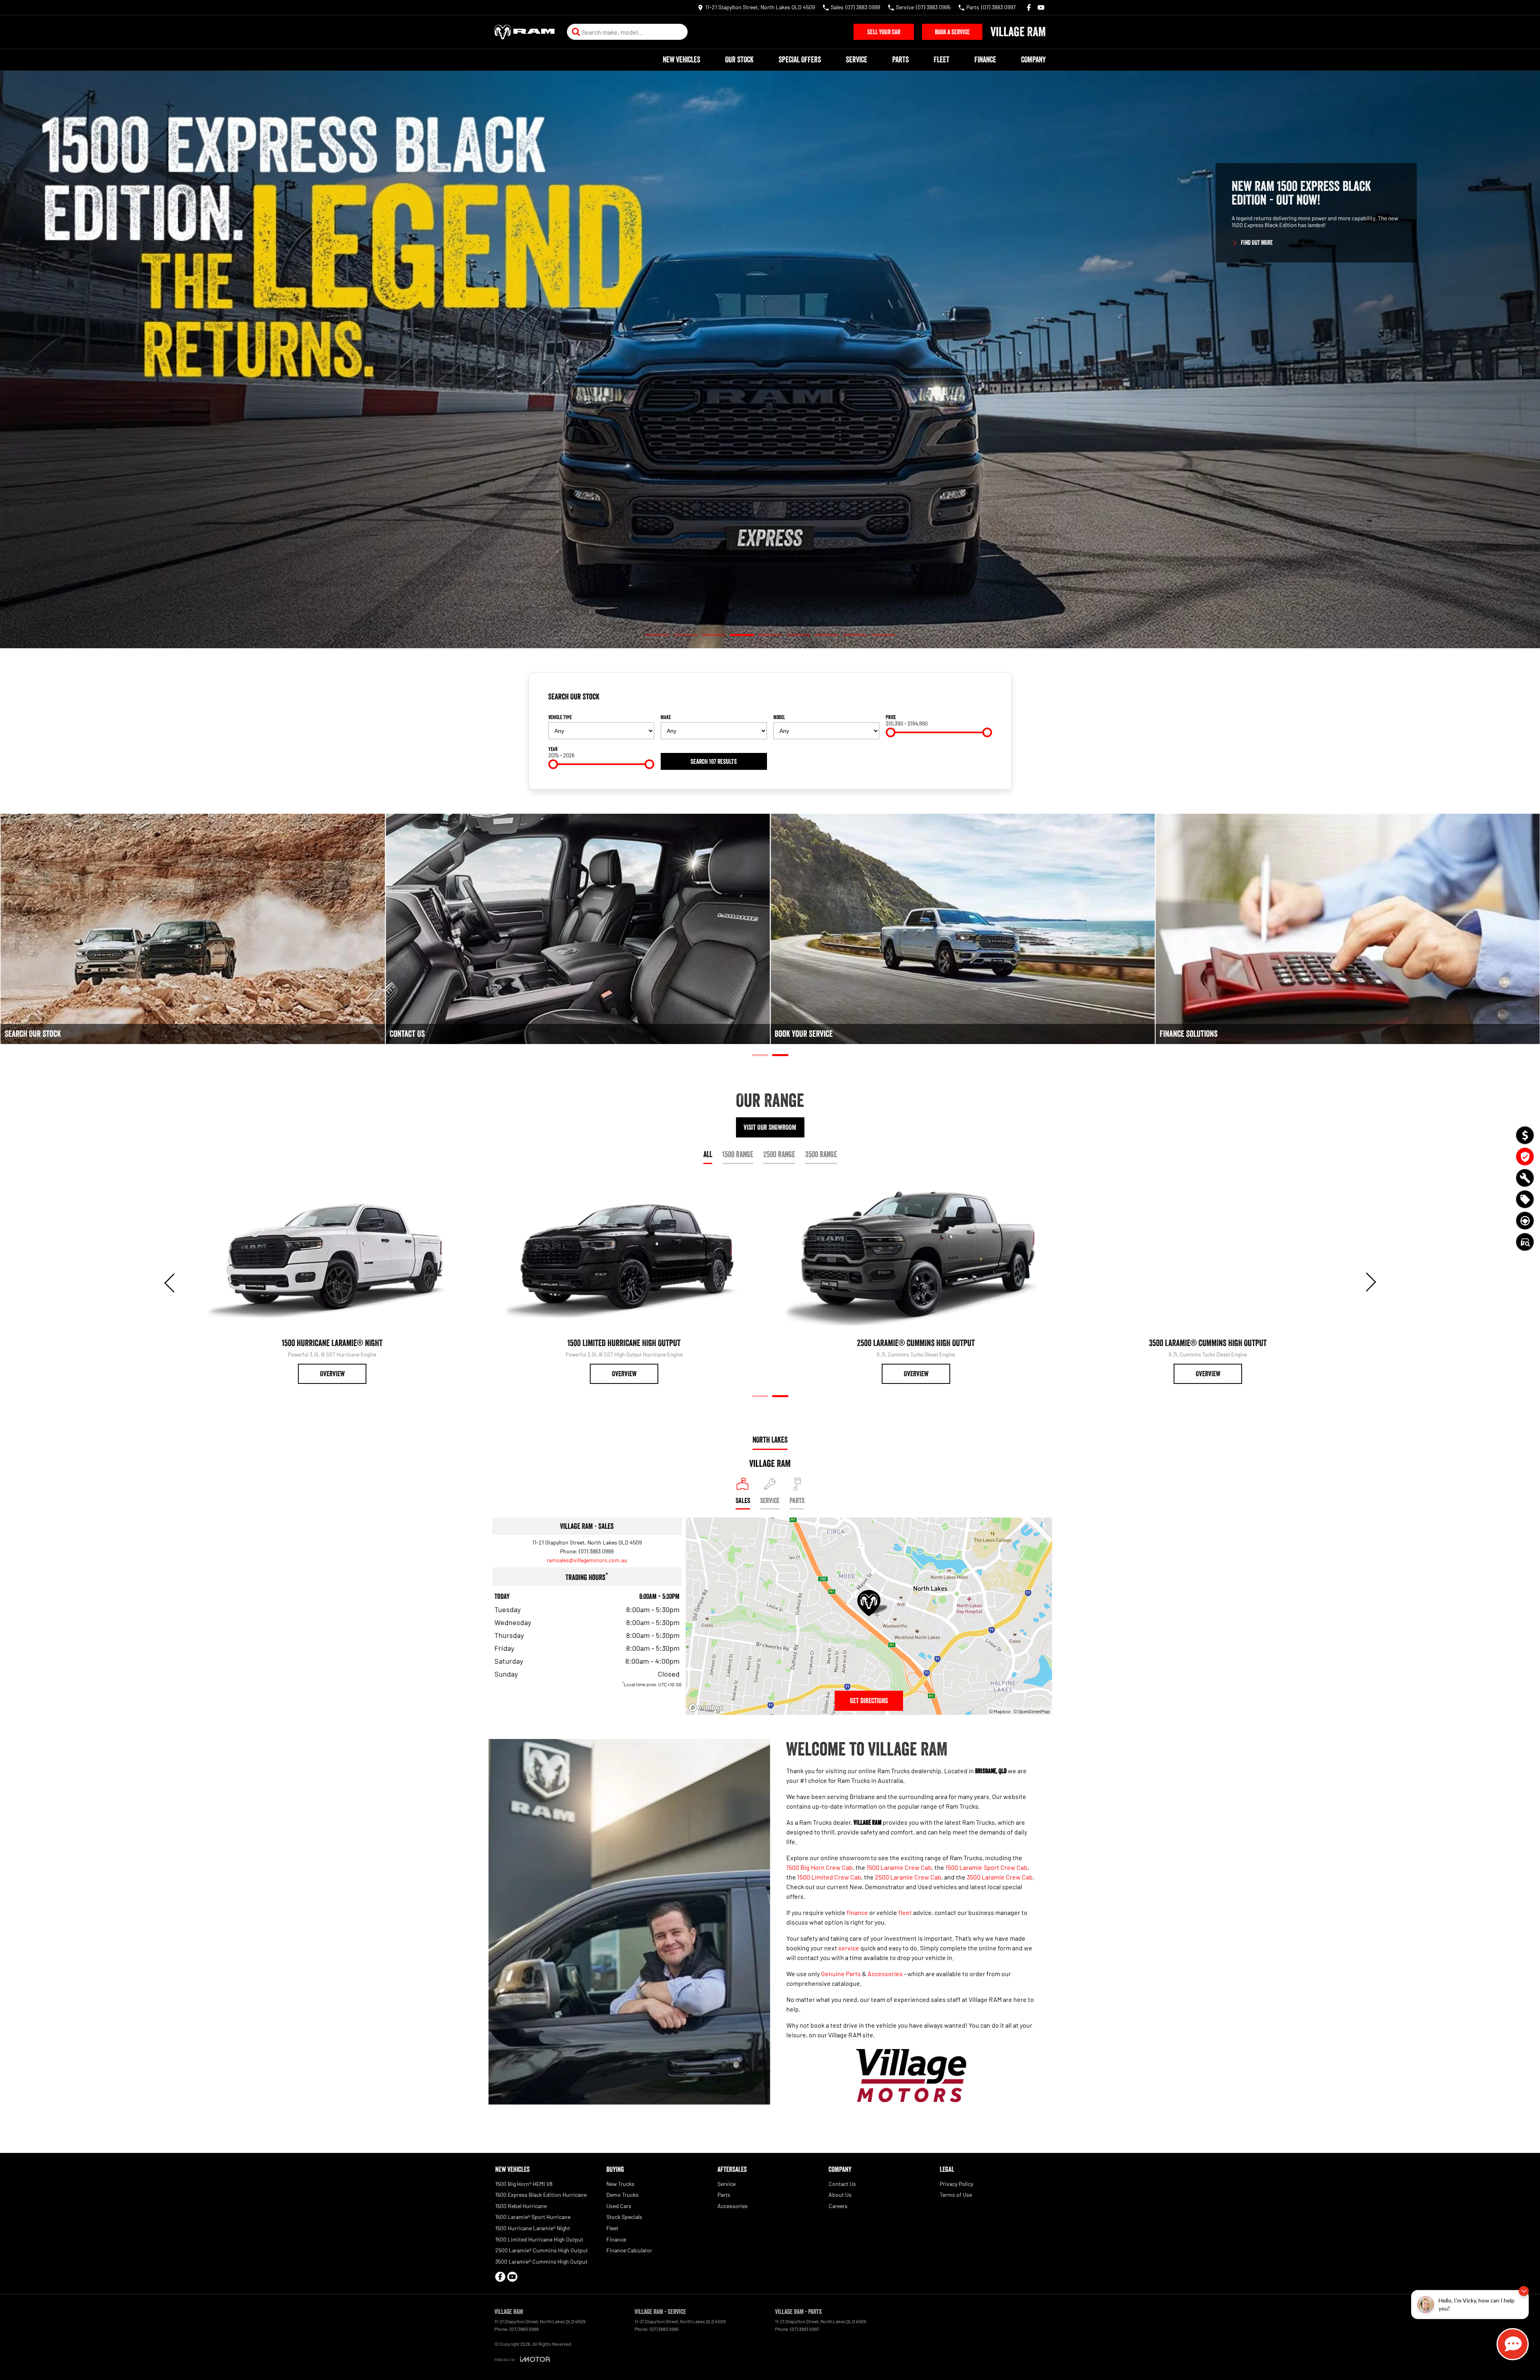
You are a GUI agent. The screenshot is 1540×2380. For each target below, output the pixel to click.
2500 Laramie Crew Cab (908, 1877)
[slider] (891, 732)
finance (857, 1912)
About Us (840, 2195)
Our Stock (739, 60)
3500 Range (821, 1154)
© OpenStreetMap (1032, 1711)
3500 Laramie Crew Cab (1000, 1877)
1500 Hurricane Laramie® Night (533, 2228)
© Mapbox (1000, 1711)
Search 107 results (714, 761)
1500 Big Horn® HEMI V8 (524, 2184)
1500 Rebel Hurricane (521, 2206)
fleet (905, 1912)
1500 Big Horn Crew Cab (820, 1867)
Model (779, 717)
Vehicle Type (560, 717)
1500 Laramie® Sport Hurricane (533, 2217)
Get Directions (869, 1701)
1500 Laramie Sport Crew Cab (986, 1867)
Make (666, 717)
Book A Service (952, 32)
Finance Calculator (629, 2250)
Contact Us (842, 2184)
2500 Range (779, 1154)
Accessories (885, 1974)
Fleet (942, 60)
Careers (838, 2206)
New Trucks (620, 2184)
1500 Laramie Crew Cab (899, 1867)
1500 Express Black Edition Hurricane (541, 2195)
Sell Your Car (884, 32)
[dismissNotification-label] (1524, 2294)
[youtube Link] (1041, 7)
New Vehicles (681, 60)
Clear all (979, 700)
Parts (900, 60)
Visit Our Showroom (770, 1127)
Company (1033, 60)
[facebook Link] (1029, 7)
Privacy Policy (956, 2184)
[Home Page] (525, 32)
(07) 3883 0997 (805, 2329)
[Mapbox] (707, 1708)
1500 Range (738, 1154)
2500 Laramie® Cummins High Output (542, 2250)
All (708, 1154)
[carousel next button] (1370, 1282)
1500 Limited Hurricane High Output (539, 2239)
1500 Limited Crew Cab (829, 1877)
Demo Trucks (622, 2195)
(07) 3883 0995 (664, 2329)
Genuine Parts (841, 1974)
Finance (985, 60)
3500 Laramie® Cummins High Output (541, 2261)
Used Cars (619, 2206)
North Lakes (770, 1440)
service (849, 1948)
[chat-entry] (1513, 2344)
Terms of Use (956, 2195)
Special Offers (800, 60)
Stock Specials (624, 2217)
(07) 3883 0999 (596, 1551)
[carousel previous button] (170, 1282)
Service (857, 60)
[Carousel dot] (657, 635)
